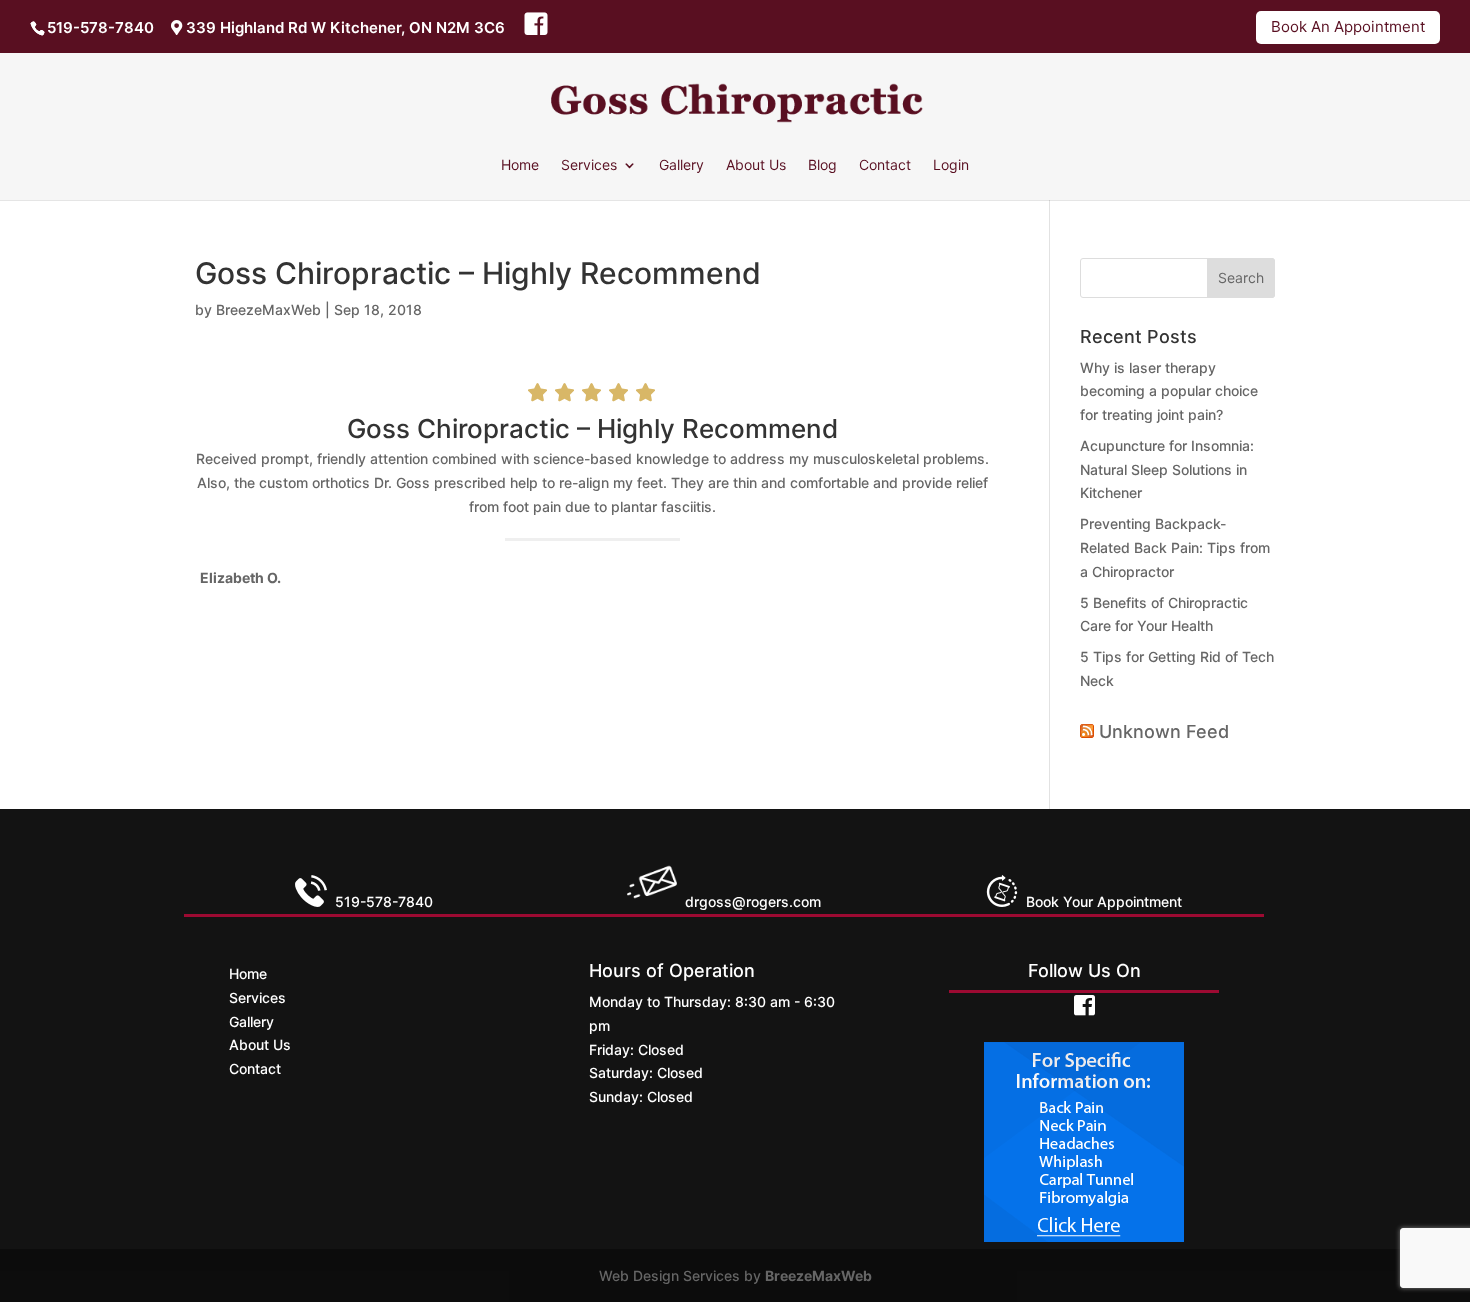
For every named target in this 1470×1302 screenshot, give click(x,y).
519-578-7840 (100, 27)
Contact (885, 165)
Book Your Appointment (1100, 901)
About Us (756, 165)
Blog (822, 165)
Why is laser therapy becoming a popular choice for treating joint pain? (1169, 391)
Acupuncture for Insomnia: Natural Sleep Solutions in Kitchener (1167, 469)
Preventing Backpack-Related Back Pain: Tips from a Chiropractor (1175, 547)
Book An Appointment (1348, 26)
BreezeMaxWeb (268, 309)
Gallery (681, 165)
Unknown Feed (1164, 731)
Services (589, 165)
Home (520, 165)
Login (951, 165)
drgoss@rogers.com (753, 901)
